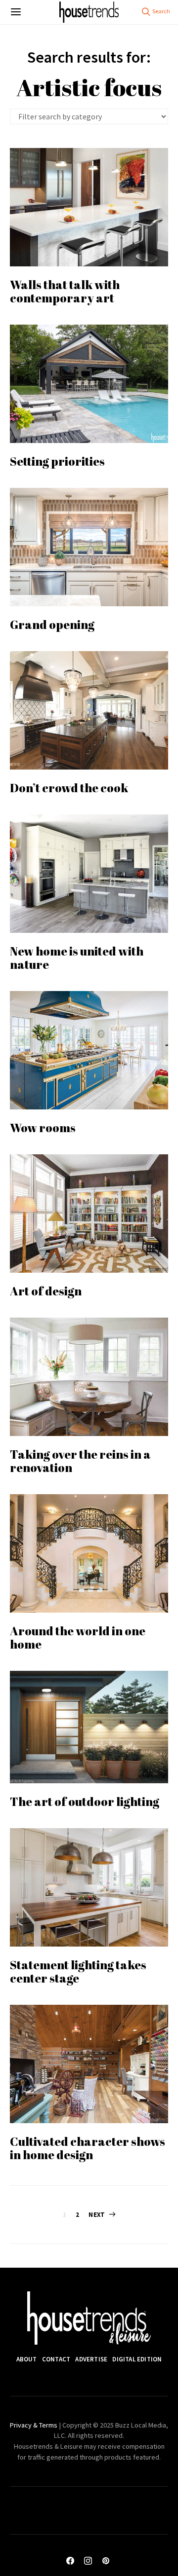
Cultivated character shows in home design (88, 2148)
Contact (56, 2359)
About (27, 2359)
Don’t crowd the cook (70, 788)
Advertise (91, 2359)
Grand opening (52, 625)
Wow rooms (43, 1128)
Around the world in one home (78, 1638)
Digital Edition (137, 2359)
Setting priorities (57, 461)
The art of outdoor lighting (85, 1802)
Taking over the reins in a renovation (80, 1461)
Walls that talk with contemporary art (65, 291)
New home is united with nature (77, 958)
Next (97, 2215)
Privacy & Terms (34, 2425)
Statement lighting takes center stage (78, 1971)
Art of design (46, 1291)
